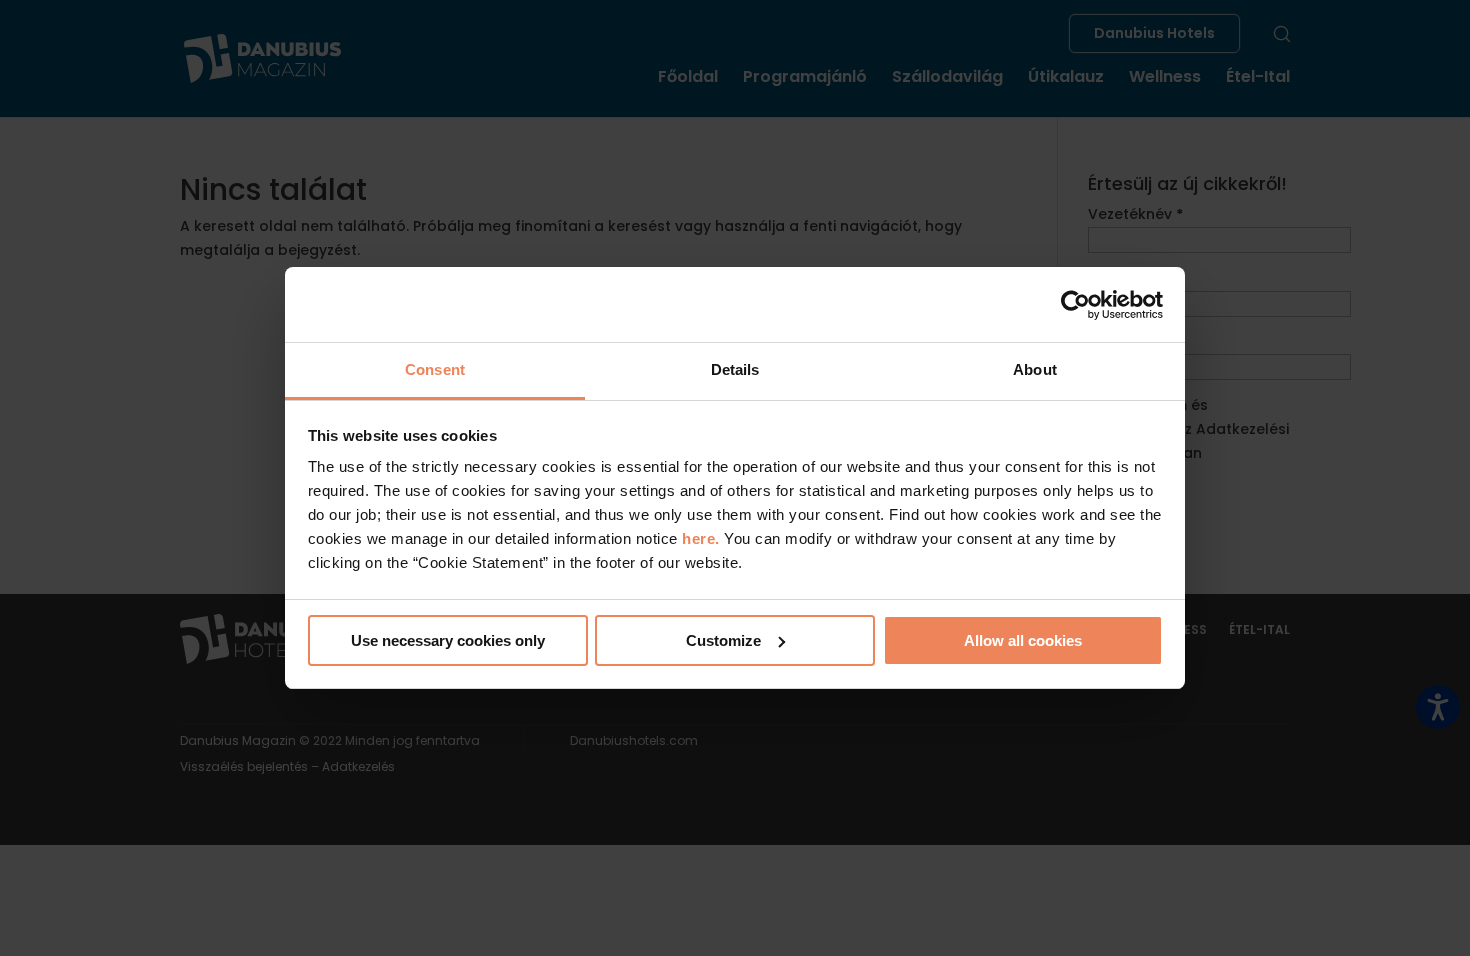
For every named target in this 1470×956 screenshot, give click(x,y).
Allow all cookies (1023, 640)
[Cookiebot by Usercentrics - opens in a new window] (1075, 305)
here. (703, 538)
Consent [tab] (435, 369)
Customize (723, 640)
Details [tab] (735, 369)
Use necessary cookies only (448, 640)
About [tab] (1035, 369)
